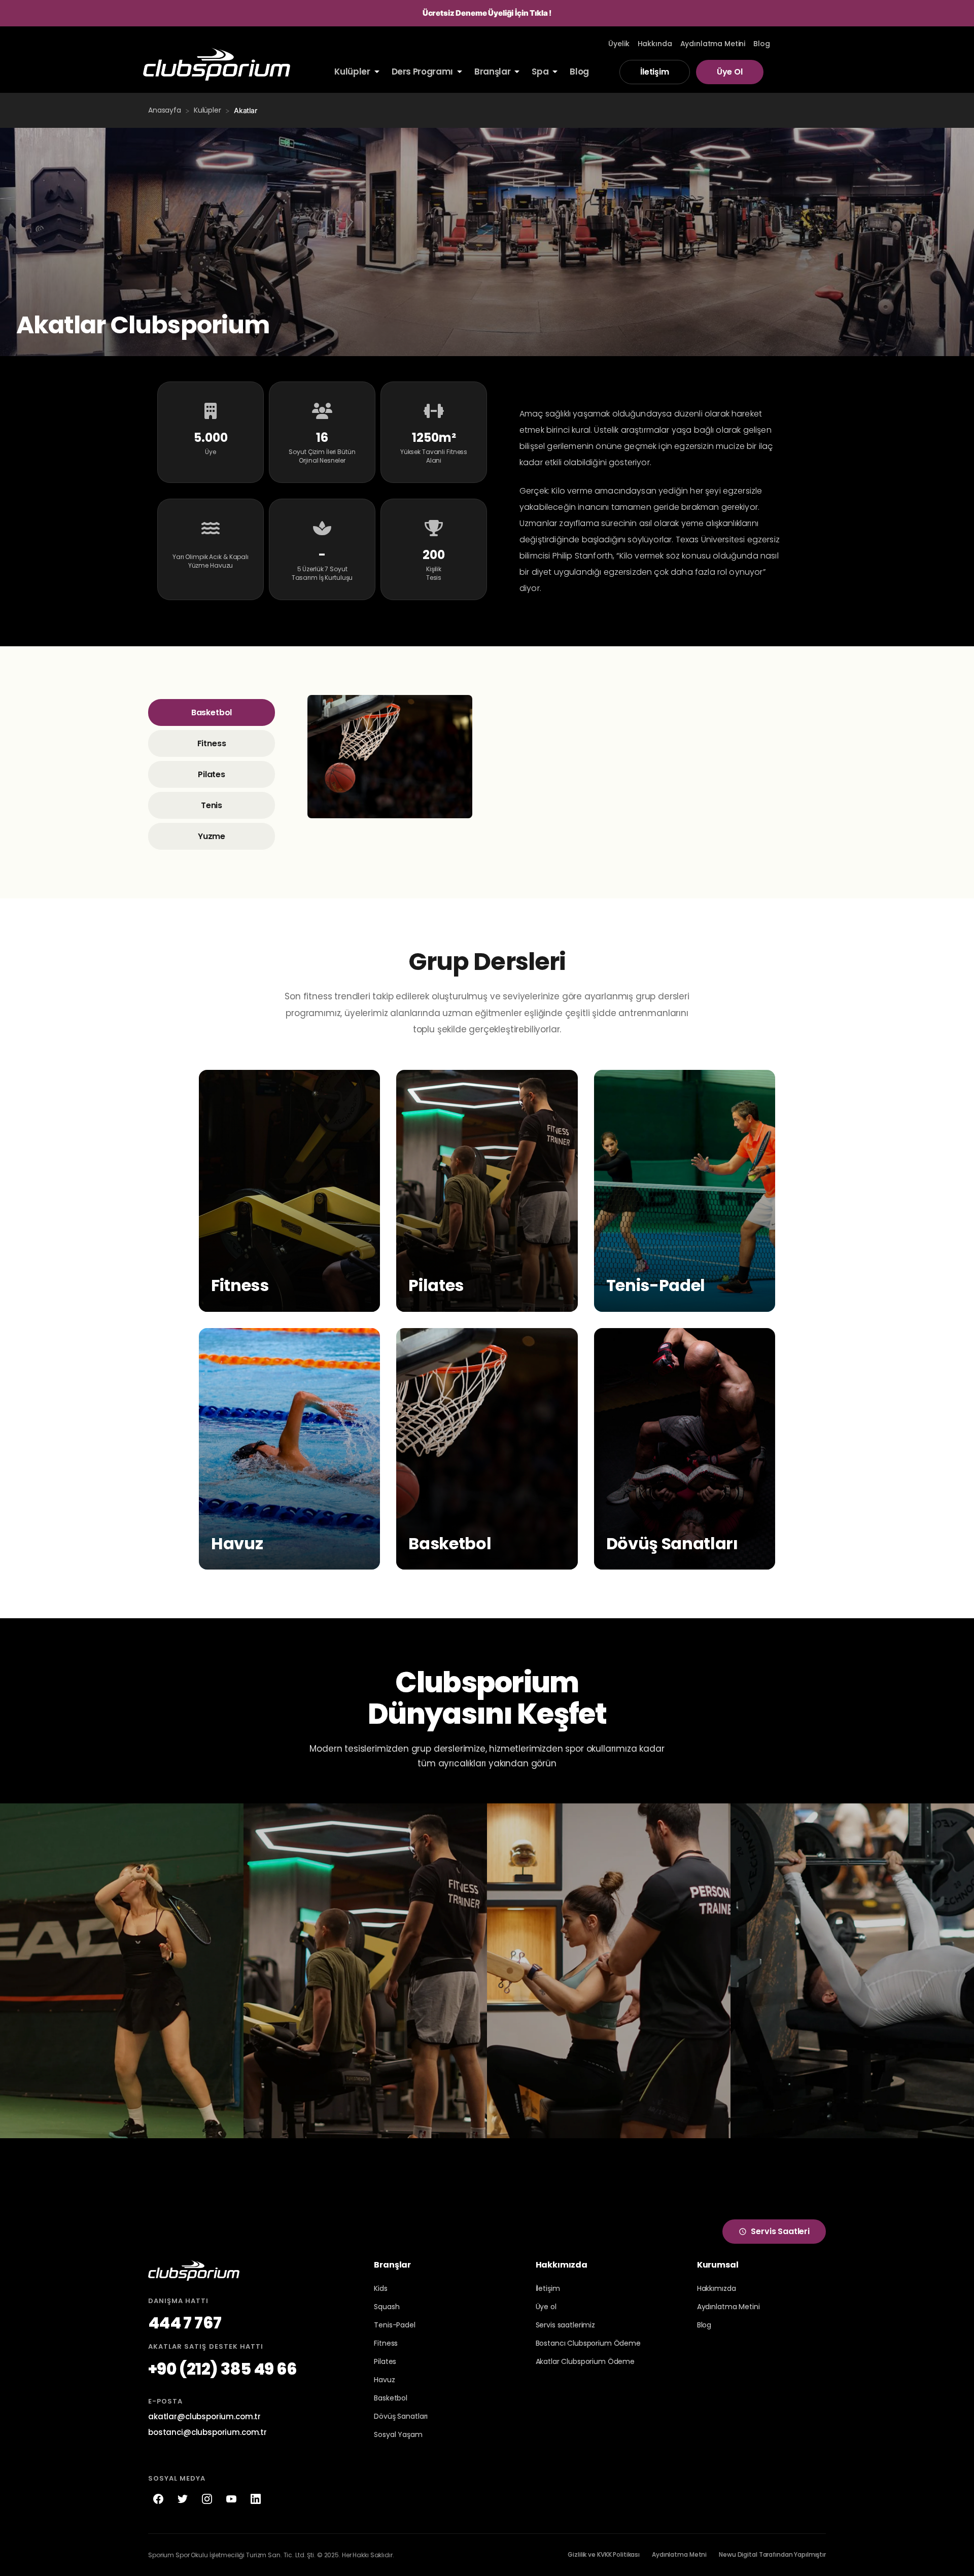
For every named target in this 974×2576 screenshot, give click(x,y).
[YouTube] (231, 2499)
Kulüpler (207, 110)
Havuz (384, 2380)
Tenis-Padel (394, 2325)
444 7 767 (185, 2323)
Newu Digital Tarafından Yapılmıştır (772, 2554)
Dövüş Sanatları (401, 2416)
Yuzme (212, 836)
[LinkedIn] (256, 2499)
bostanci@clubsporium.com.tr (207, 2432)
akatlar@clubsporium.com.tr (204, 2416)
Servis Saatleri (780, 2231)
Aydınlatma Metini (728, 2307)
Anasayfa (165, 110)
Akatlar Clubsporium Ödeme (585, 2361)
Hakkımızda (717, 2288)
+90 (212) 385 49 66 (223, 2369)
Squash (387, 2307)
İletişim (655, 72)
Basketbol (212, 712)
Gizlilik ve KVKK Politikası (604, 2554)
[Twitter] (183, 2499)
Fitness (212, 743)
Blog (704, 2325)
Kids (380, 2288)
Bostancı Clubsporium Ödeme (588, 2343)
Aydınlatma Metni (679, 2554)
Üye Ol (730, 72)
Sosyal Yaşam (398, 2434)
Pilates (212, 774)
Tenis (212, 805)
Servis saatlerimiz (565, 2325)
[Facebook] (158, 2499)
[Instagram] (207, 2499)
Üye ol (546, 2307)
